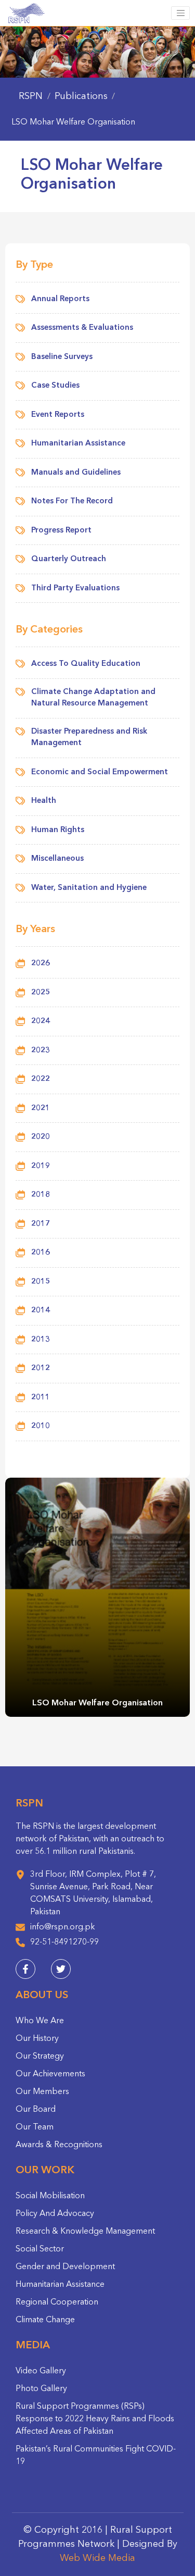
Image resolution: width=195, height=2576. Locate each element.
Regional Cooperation (57, 2302)
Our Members (42, 2092)
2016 (41, 1253)
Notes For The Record (72, 501)
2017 (41, 1224)
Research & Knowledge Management (85, 2232)
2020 (41, 1137)
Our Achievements (50, 2074)
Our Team (35, 2127)
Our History (37, 2039)
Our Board (36, 2110)
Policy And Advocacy (55, 2214)
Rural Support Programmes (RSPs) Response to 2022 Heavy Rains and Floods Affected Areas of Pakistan (95, 2419)
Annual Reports (60, 299)
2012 (41, 1368)
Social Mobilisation (50, 2196)
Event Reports (58, 415)
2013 (41, 1340)
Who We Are (40, 2021)
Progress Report (61, 531)
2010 (41, 1426)
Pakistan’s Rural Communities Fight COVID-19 (96, 2456)
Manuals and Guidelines (76, 473)
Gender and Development (65, 2267)
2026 (41, 964)
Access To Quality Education (86, 664)
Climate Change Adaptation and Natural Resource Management (93, 698)
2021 (41, 1109)
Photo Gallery (41, 2389)
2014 (41, 1311)
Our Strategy (40, 2057)
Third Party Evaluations (75, 589)
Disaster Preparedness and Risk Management (89, 738)
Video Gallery (41, 2371)
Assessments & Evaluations (82, 328)
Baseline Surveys (62, 357)
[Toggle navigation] (180, 13)
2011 (41, 1398)
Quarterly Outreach (69, 559)
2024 (41, 1021)
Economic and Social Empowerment (100, 772)
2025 (41, 993)
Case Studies (55, 386)
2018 (41, 1195)
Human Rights (58, 830)
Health (44, 801)
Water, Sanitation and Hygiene (89, 888)
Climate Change (45, 2320)
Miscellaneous (57, 859)
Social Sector (40, 2249)
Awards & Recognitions (59, 2145)
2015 (41, 1282)
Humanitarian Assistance (78, 444)
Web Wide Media (97, 2558)
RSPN (31, 96)
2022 (41, 1079)
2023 (41, 1051)
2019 (41, 1166)
